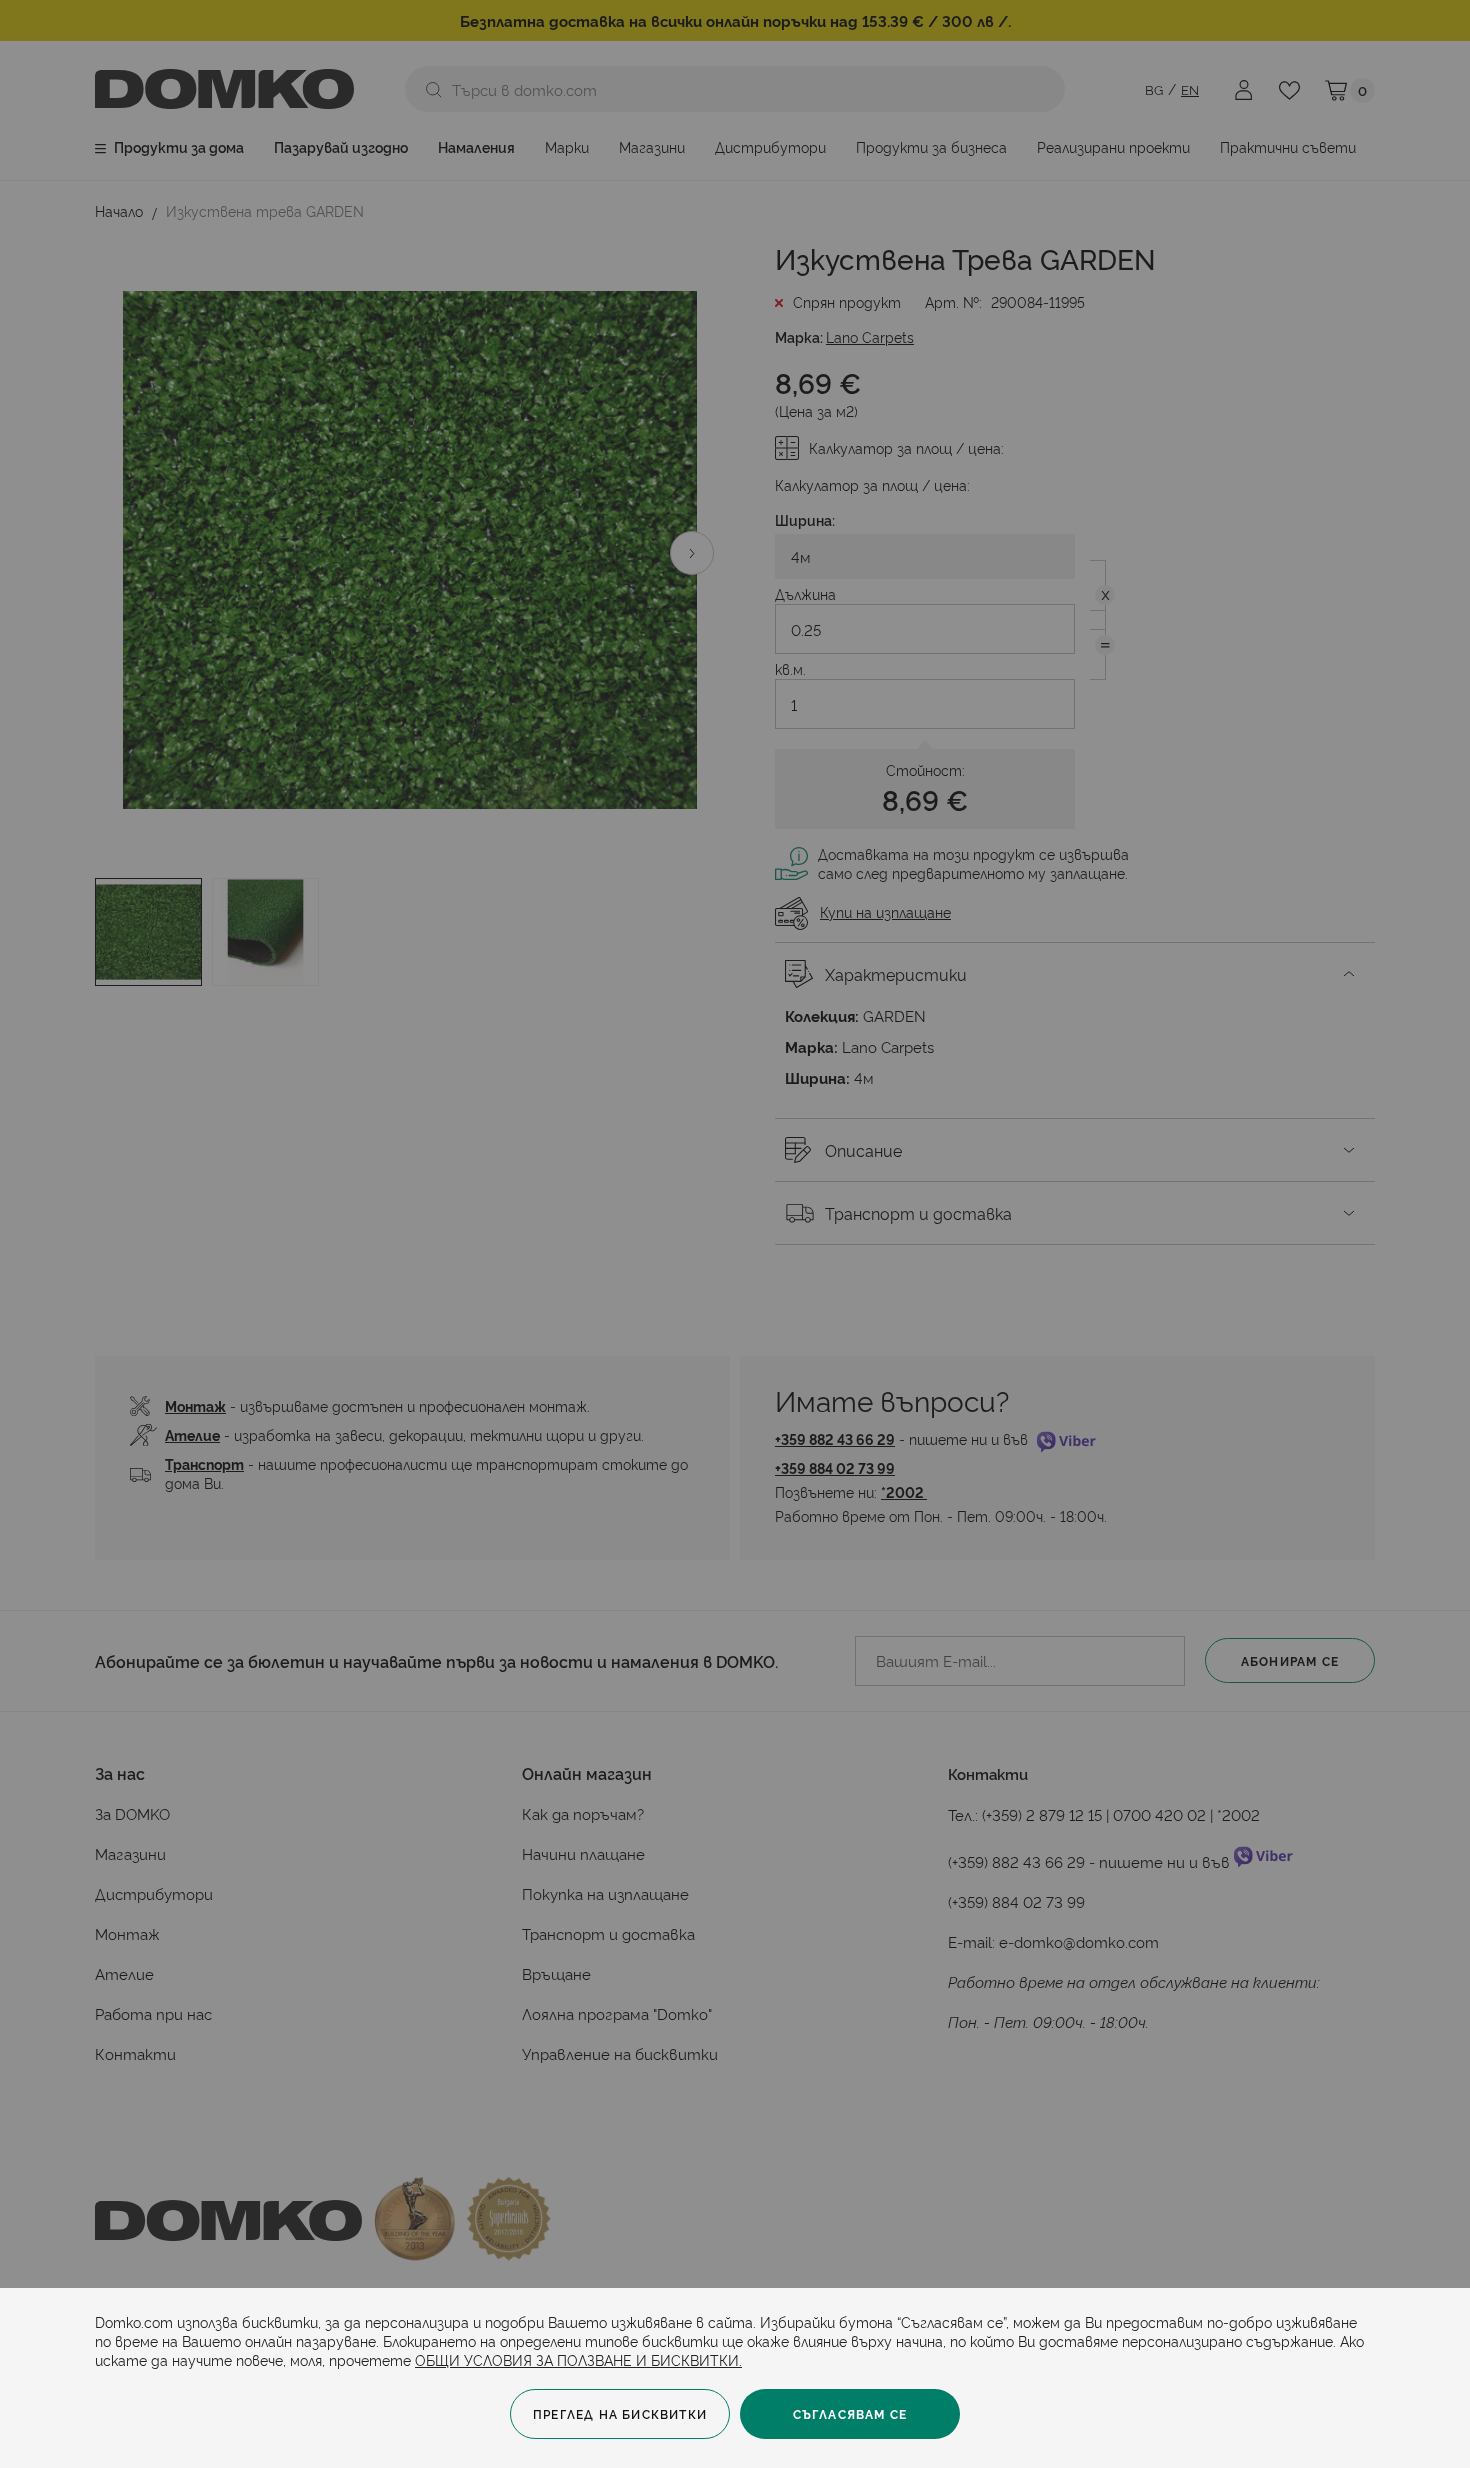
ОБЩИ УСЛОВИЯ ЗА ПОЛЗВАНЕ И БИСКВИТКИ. (578, 2359)
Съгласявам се (850, 2413)
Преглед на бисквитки (620, 2413)
